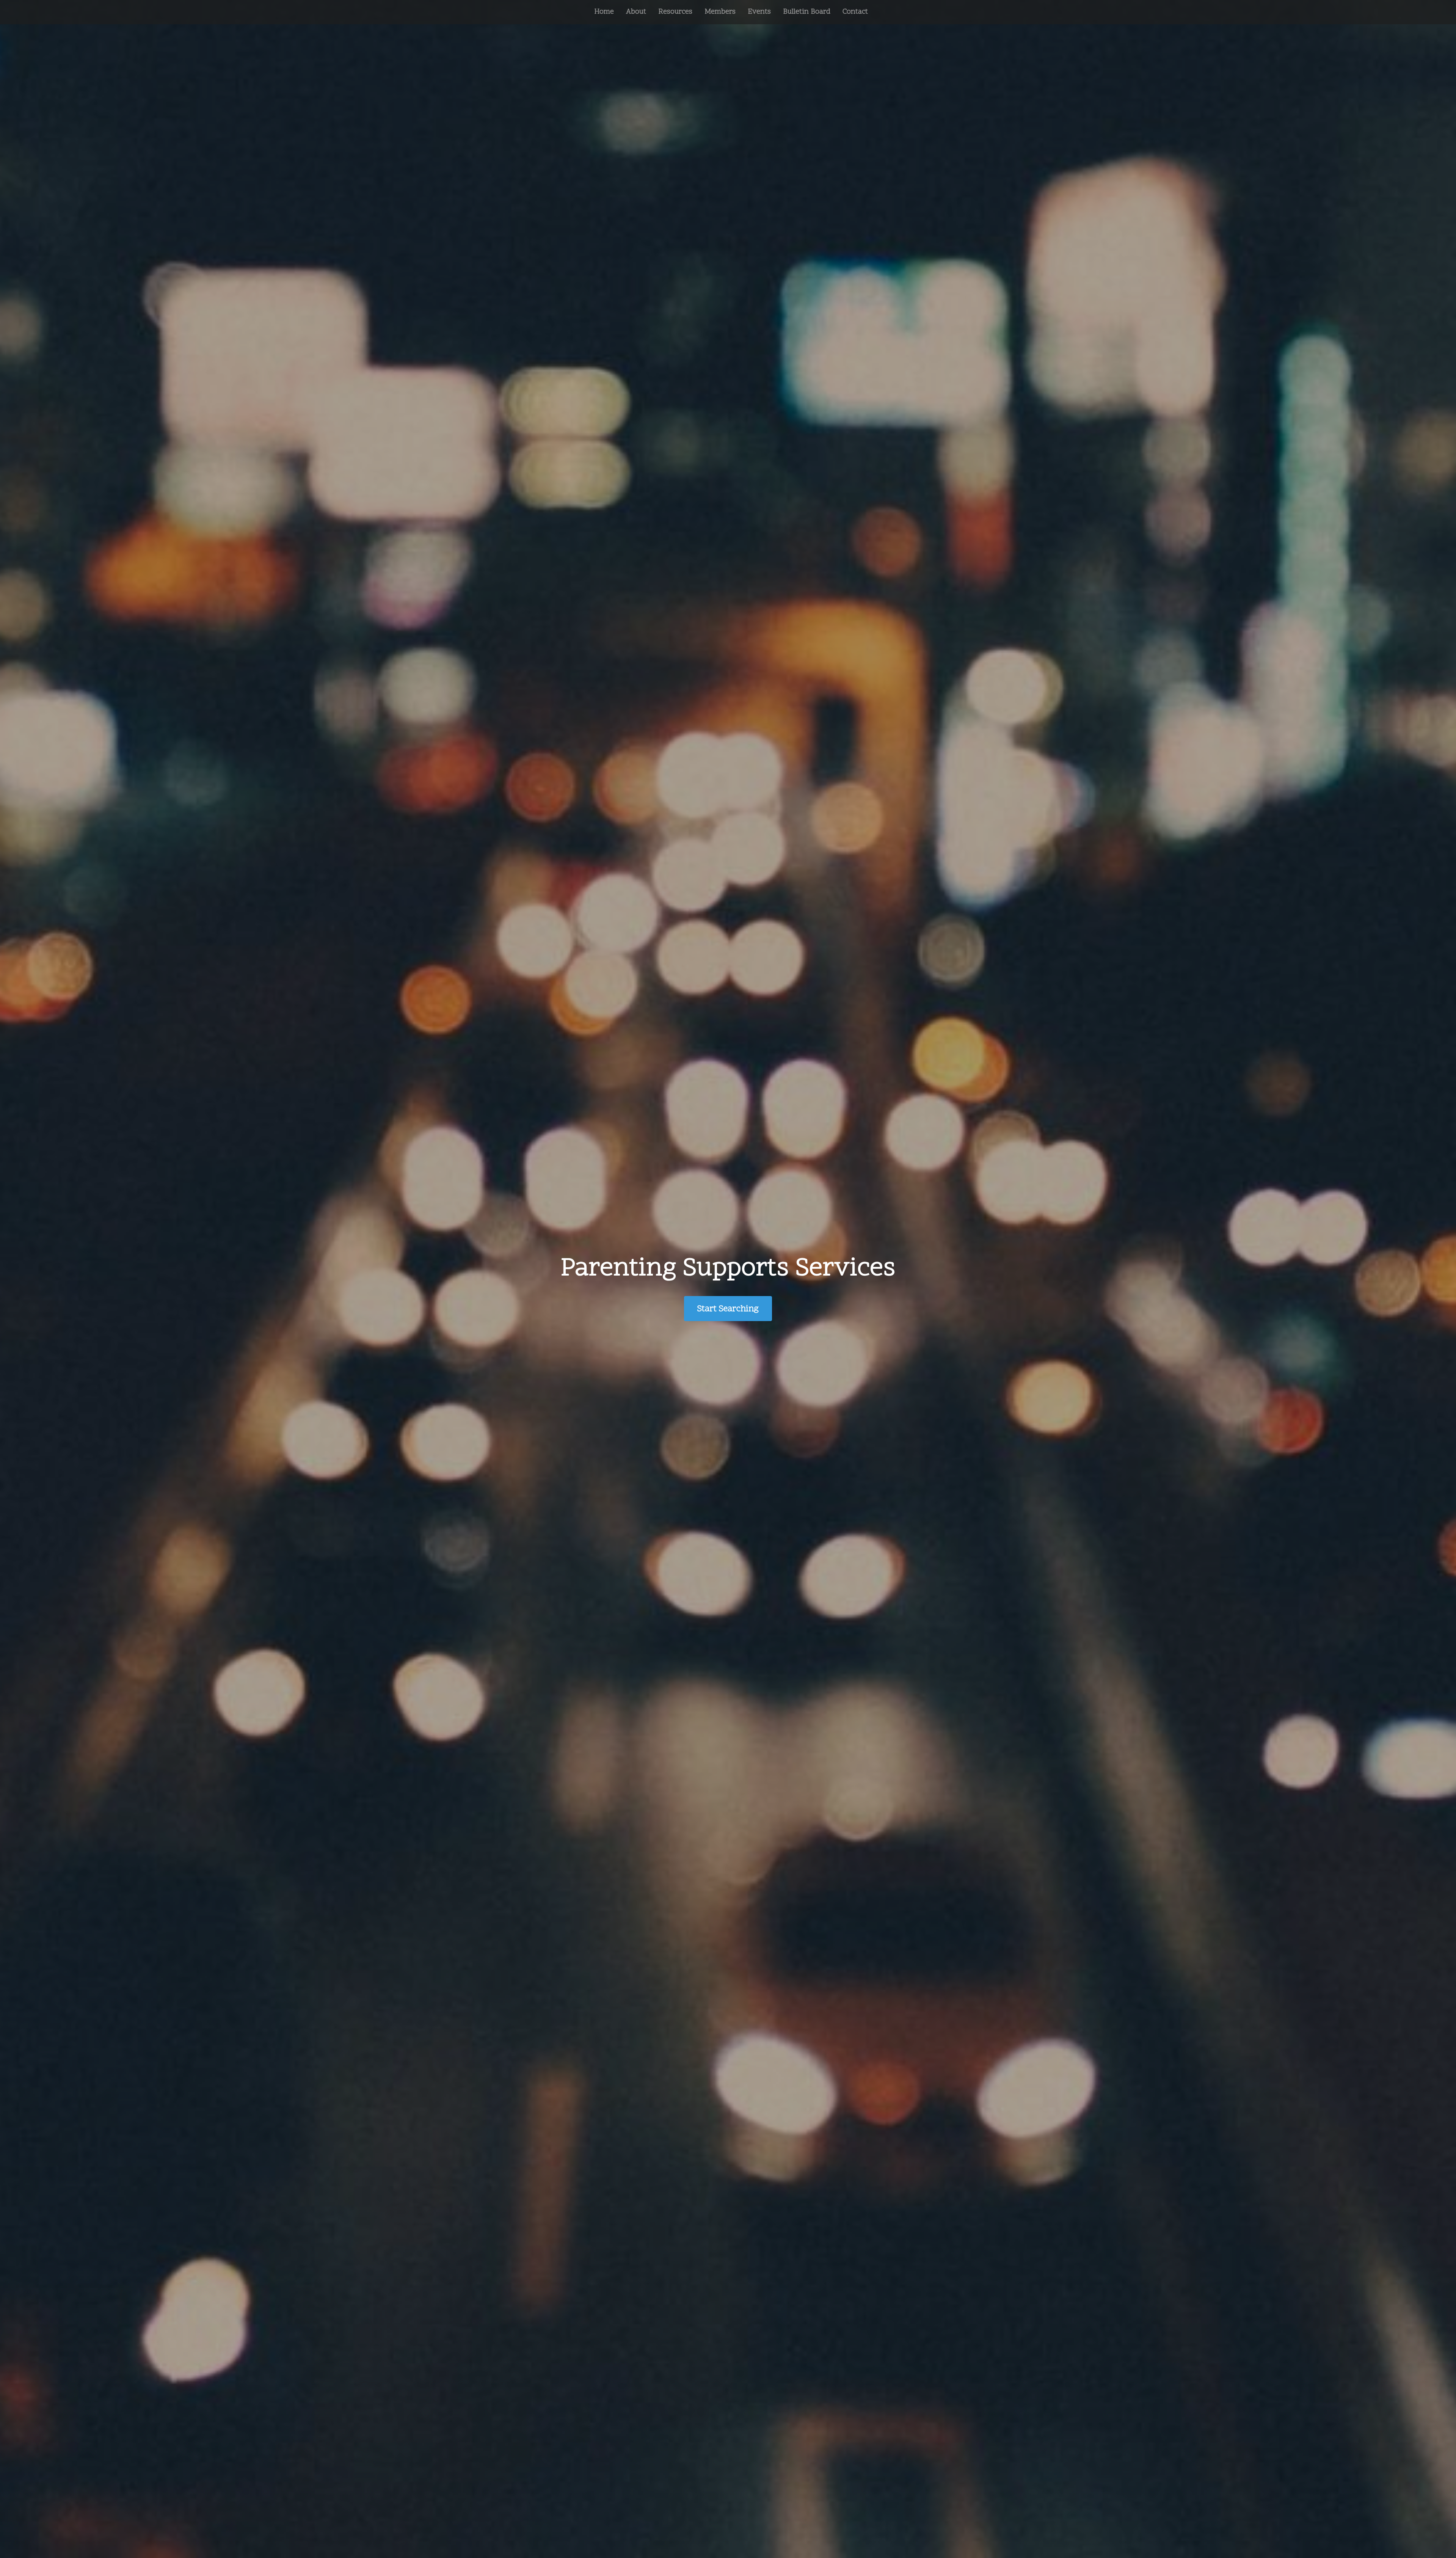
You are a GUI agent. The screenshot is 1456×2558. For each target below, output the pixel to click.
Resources (675, 12)
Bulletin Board (807, 12)
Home (604, 12)
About (636, 12)
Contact (855, 12)
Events (759, 12)
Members (720, 12)
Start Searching (728, 1309)
